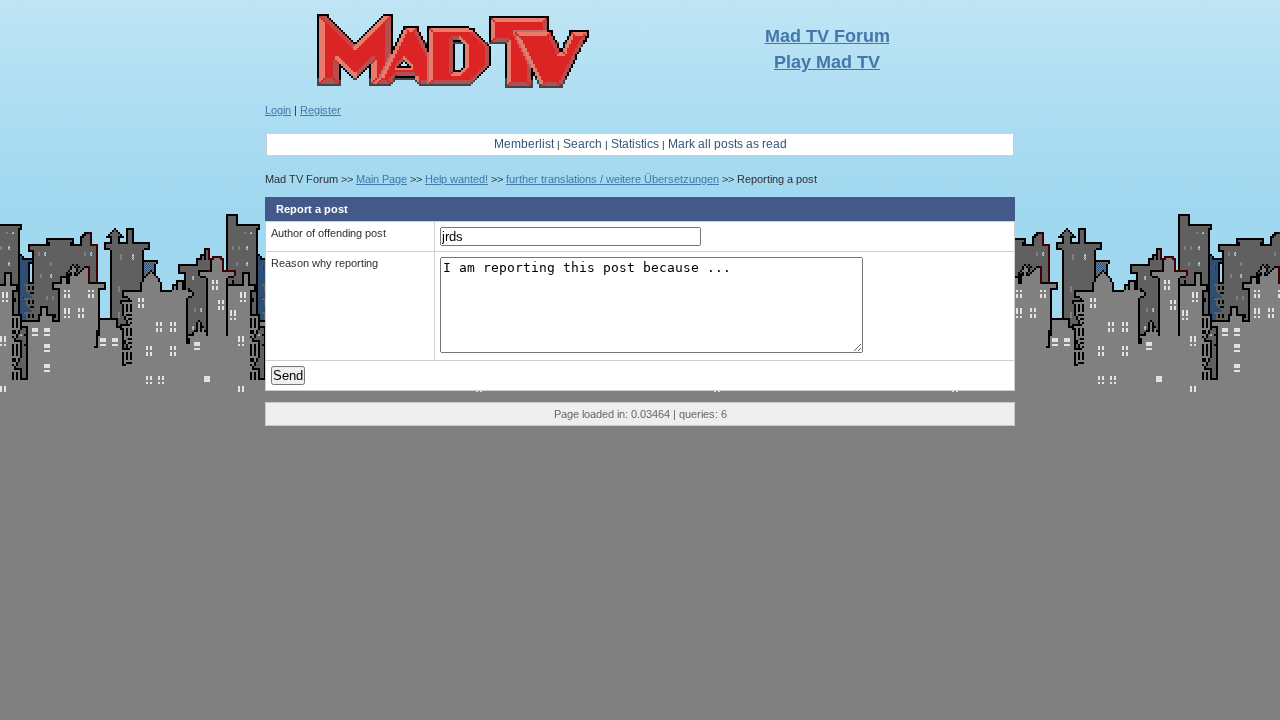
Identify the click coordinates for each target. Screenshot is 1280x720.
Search (582, 144)
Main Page (381, 179)
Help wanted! (456, 179)
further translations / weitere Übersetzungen (612, 179)
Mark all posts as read (727, 144)
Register (320, 110)
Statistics (635, 144)
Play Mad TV (827, 62)
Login (278, 110)
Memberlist (524, 144)
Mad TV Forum (827, 36)
